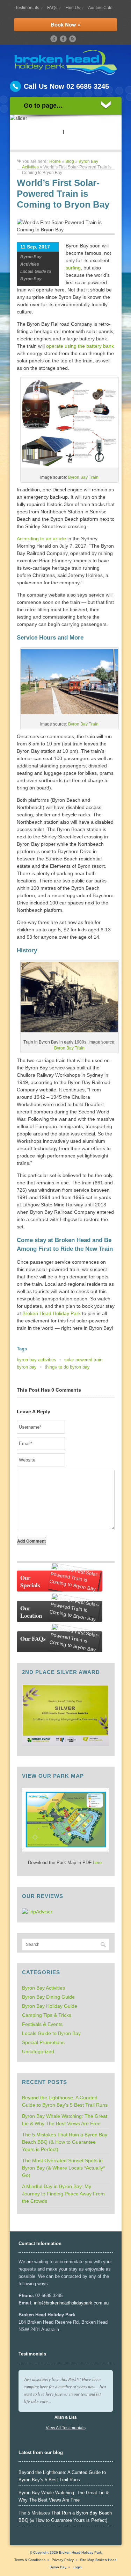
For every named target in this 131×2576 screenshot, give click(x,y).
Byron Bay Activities (43, 1988)
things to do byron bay (67, 1367)
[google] (54, 39)
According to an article (41, 539)
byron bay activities (37, 1360)
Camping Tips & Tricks (47, 2015)
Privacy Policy (63, 2560)
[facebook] (63, 39)
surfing (73, 268)
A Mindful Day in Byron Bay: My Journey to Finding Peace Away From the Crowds (63, 2194)
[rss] (73, 39)
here (97, 1863)
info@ (40, 2303)
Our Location (31, 1612)
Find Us (73, 8)
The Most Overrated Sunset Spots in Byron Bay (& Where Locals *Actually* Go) (63, 2168)
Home (55, 161)
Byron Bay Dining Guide (48, 1997)
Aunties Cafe (100, 8)
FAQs (52, 8)
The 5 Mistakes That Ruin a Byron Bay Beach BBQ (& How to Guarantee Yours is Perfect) (65, 2142)
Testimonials (27, 8)
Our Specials (30, 1581)
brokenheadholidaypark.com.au (77, 2303)
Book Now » (65, 24)
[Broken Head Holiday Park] (65, 73)
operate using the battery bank (80, 346)
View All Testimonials (66, 2428)
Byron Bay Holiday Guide (50, 2006)
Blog (70, 161)
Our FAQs (33, 1639)
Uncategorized (38, 2051)
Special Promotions (43, 2042)
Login (77, 2567)
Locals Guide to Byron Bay (51, 2033)
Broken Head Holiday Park (52, 1313)
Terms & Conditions (30, 2560)
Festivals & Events (42, 2024)
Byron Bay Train (83, 477)
